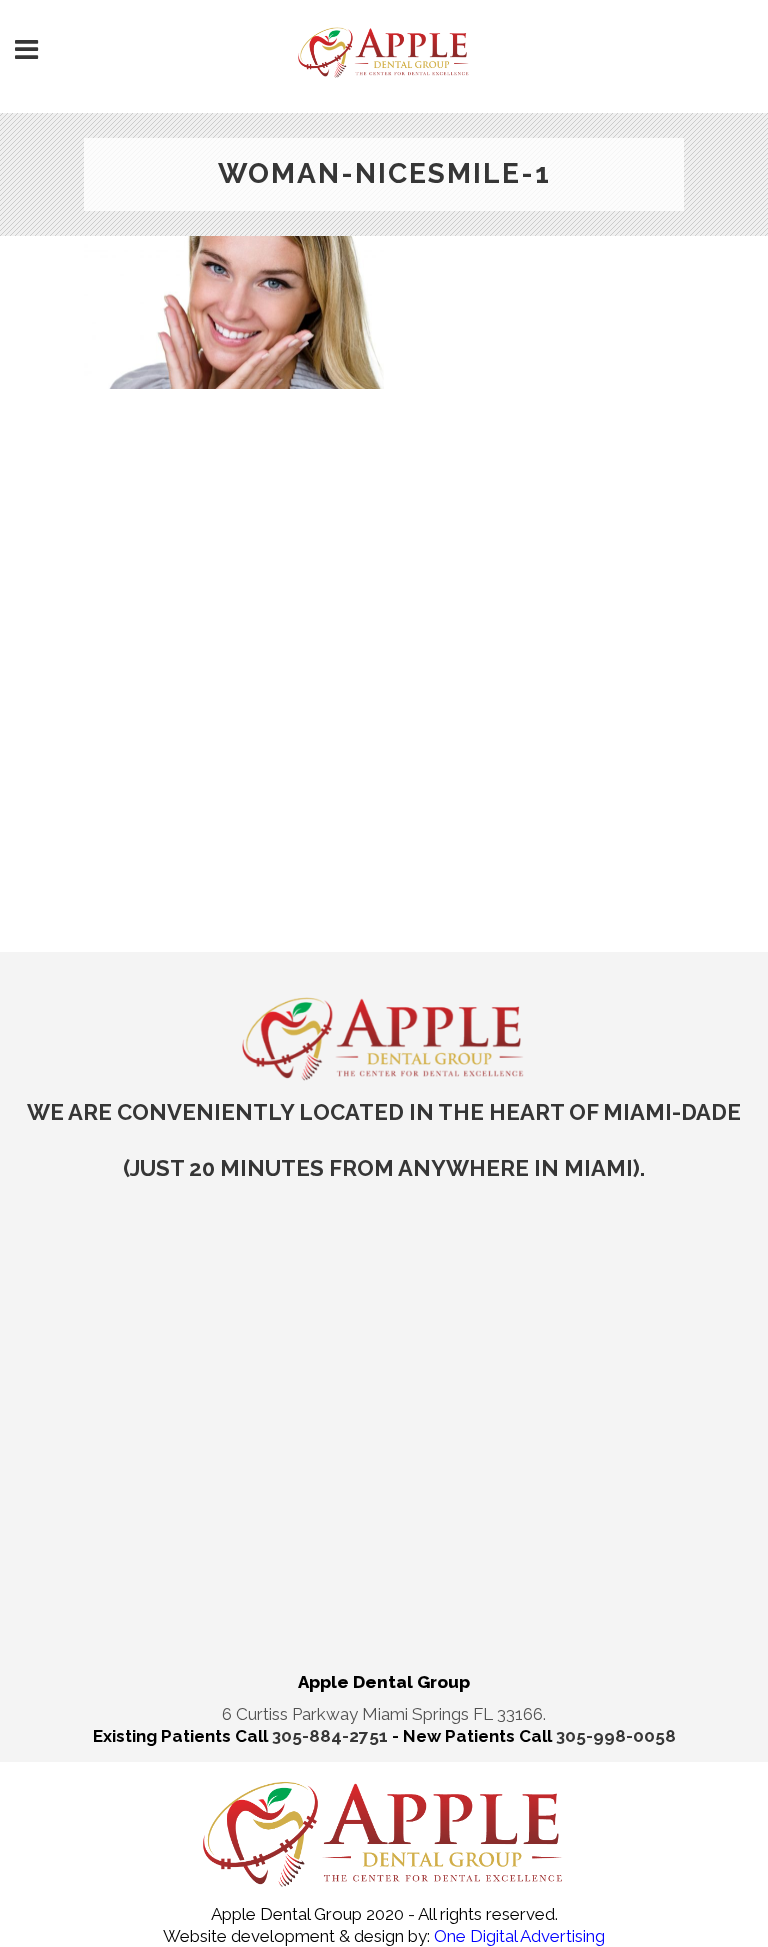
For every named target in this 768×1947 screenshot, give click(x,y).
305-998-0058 (616, 1736)
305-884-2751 (332, 1736)
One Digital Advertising (517, 1936)
